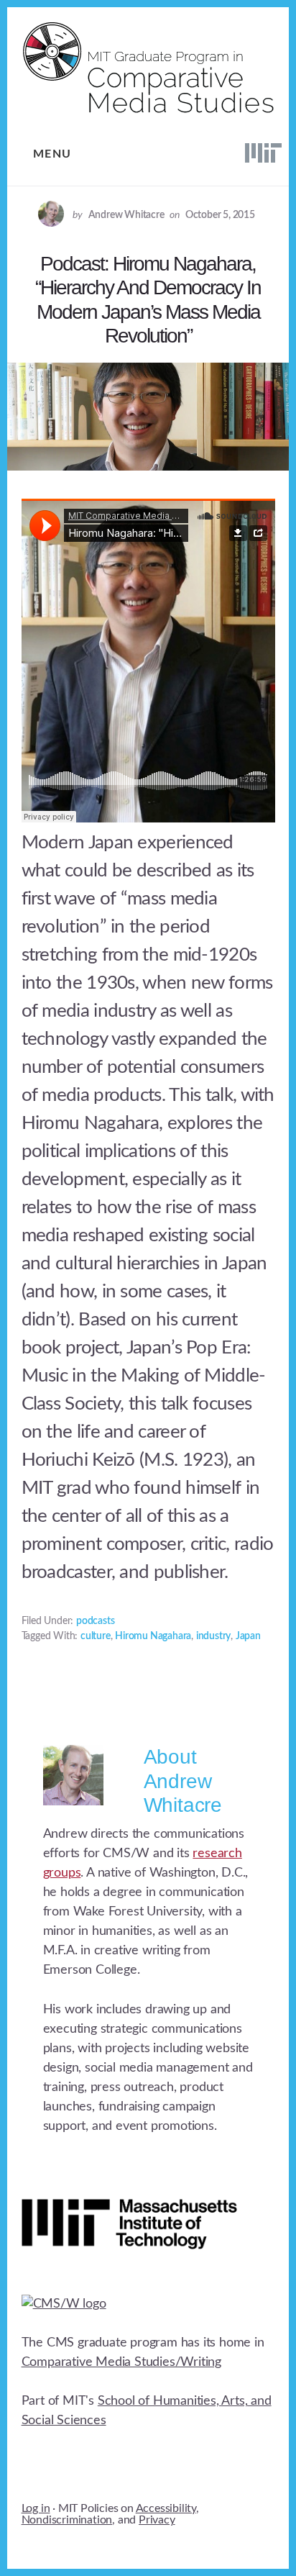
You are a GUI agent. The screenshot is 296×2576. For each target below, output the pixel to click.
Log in (36, 2508)
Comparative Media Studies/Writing (121, 2362)
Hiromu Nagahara (153, 1636)
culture (96, 1636)
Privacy (157, 2520)
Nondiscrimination (67, 2520)
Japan (248, 1636)
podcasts (95, 1621)
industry (213, 1636)
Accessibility (166, 2508)
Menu (52, 154)
